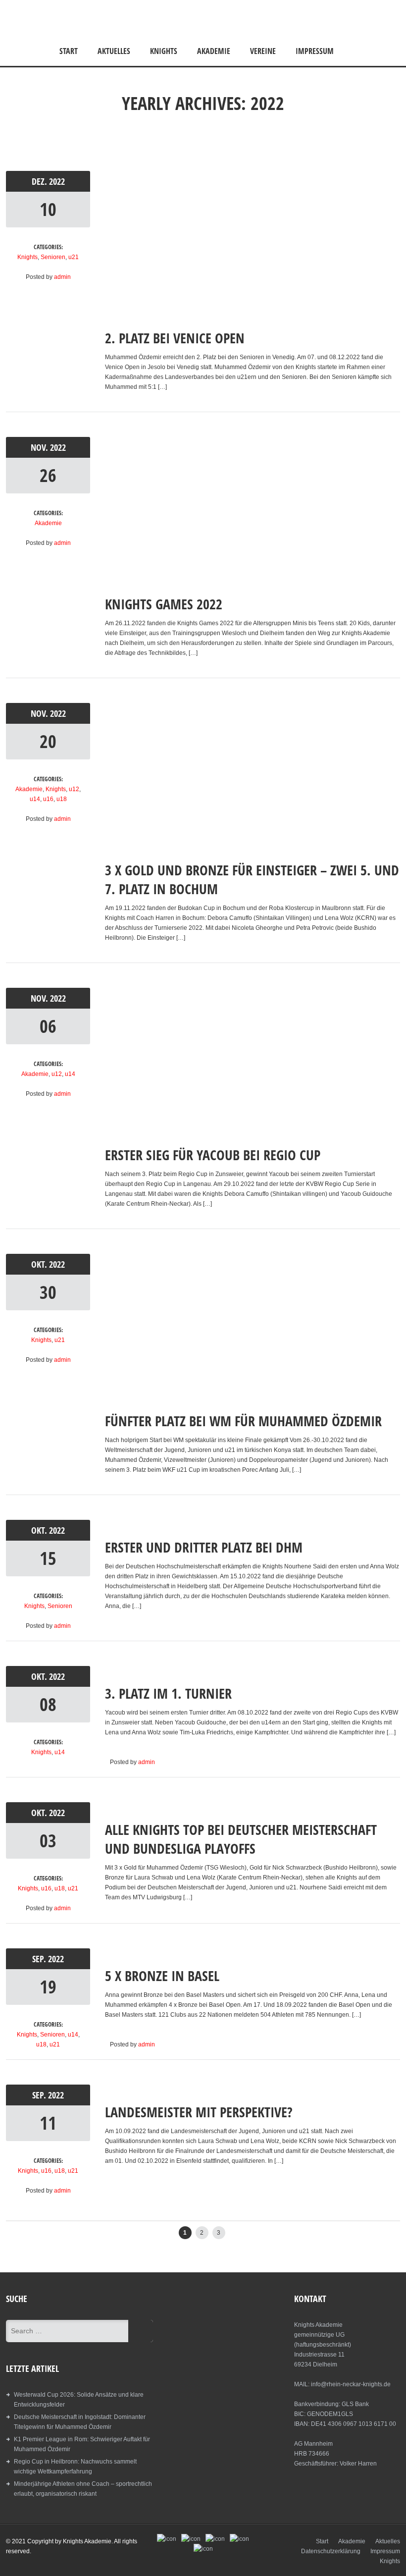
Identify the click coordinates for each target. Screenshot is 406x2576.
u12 (74, 789)
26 (48, 475)
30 (48, 1292)
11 (48, 2123)
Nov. (40, 447)
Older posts (373, 2230)
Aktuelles (114, 51)
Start (69, 51)
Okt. (40, 1264)
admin (62, 277)
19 (48, 1987)
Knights (164, 51)
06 (48, 1026)
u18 (62, 799)
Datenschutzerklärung (331, 2551)
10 (48, 209)
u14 (35, 799)
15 (48, 1558)
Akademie (214, 51)
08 (48, 1704)
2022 (57, 181)
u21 (74, 257)
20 (48, 741)
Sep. (40, 1959)
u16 (48, 799)
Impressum (315, 51)
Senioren (53, 257)
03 (48, 1841)
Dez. (40, 181)
